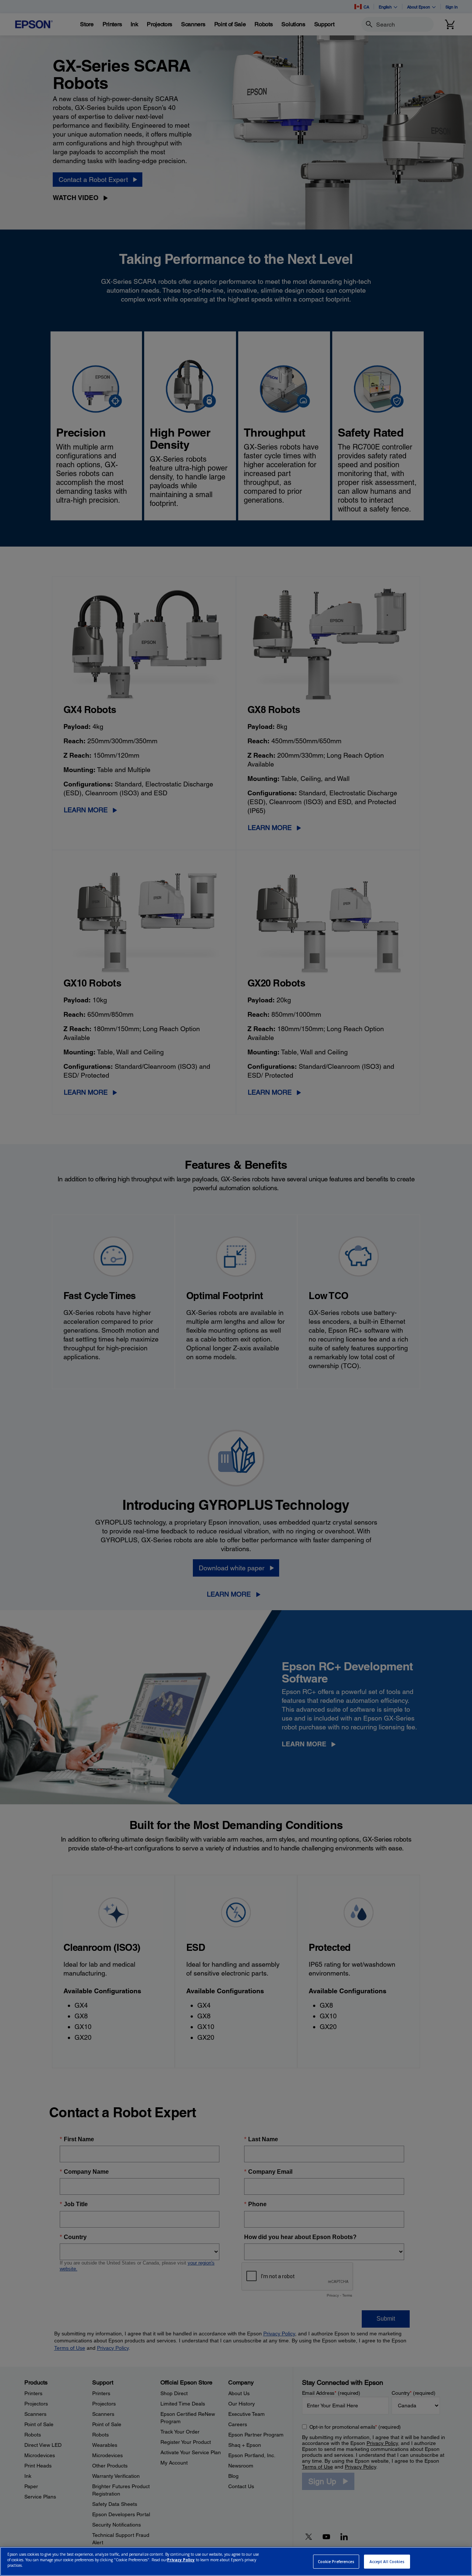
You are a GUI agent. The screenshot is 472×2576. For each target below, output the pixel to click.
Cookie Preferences (336, 2562)
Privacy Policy (181, 2560)
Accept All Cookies (387, 2562)
